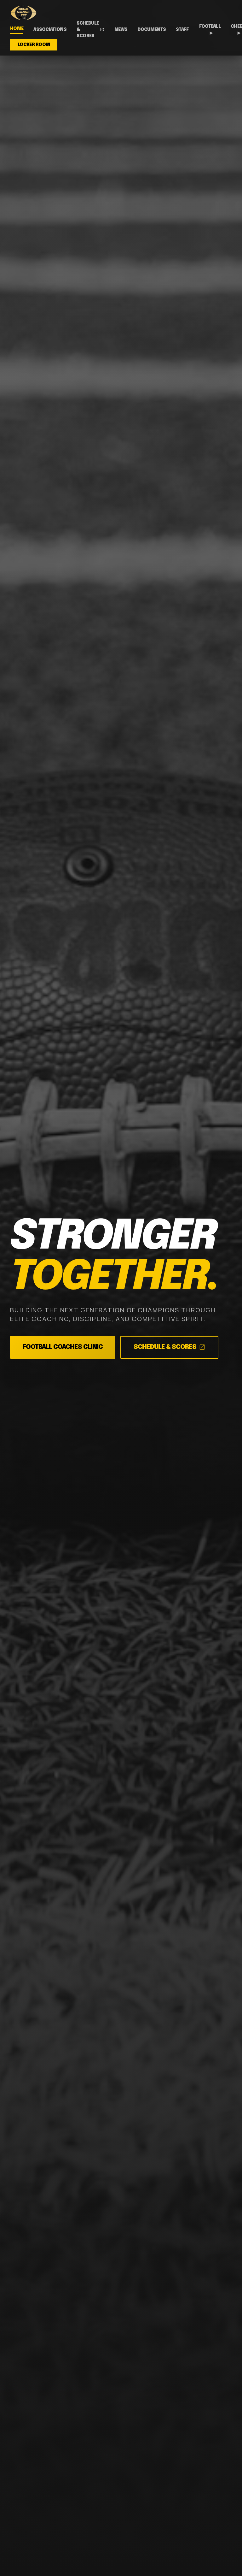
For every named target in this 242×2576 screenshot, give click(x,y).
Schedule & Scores (90, 30)
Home (17, 29)
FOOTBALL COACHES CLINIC (63, 1347)
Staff (182, 30)
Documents (152, 30)
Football (210, 30)
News (121, 30)
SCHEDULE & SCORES (169, 1347)
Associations (50, 30)
